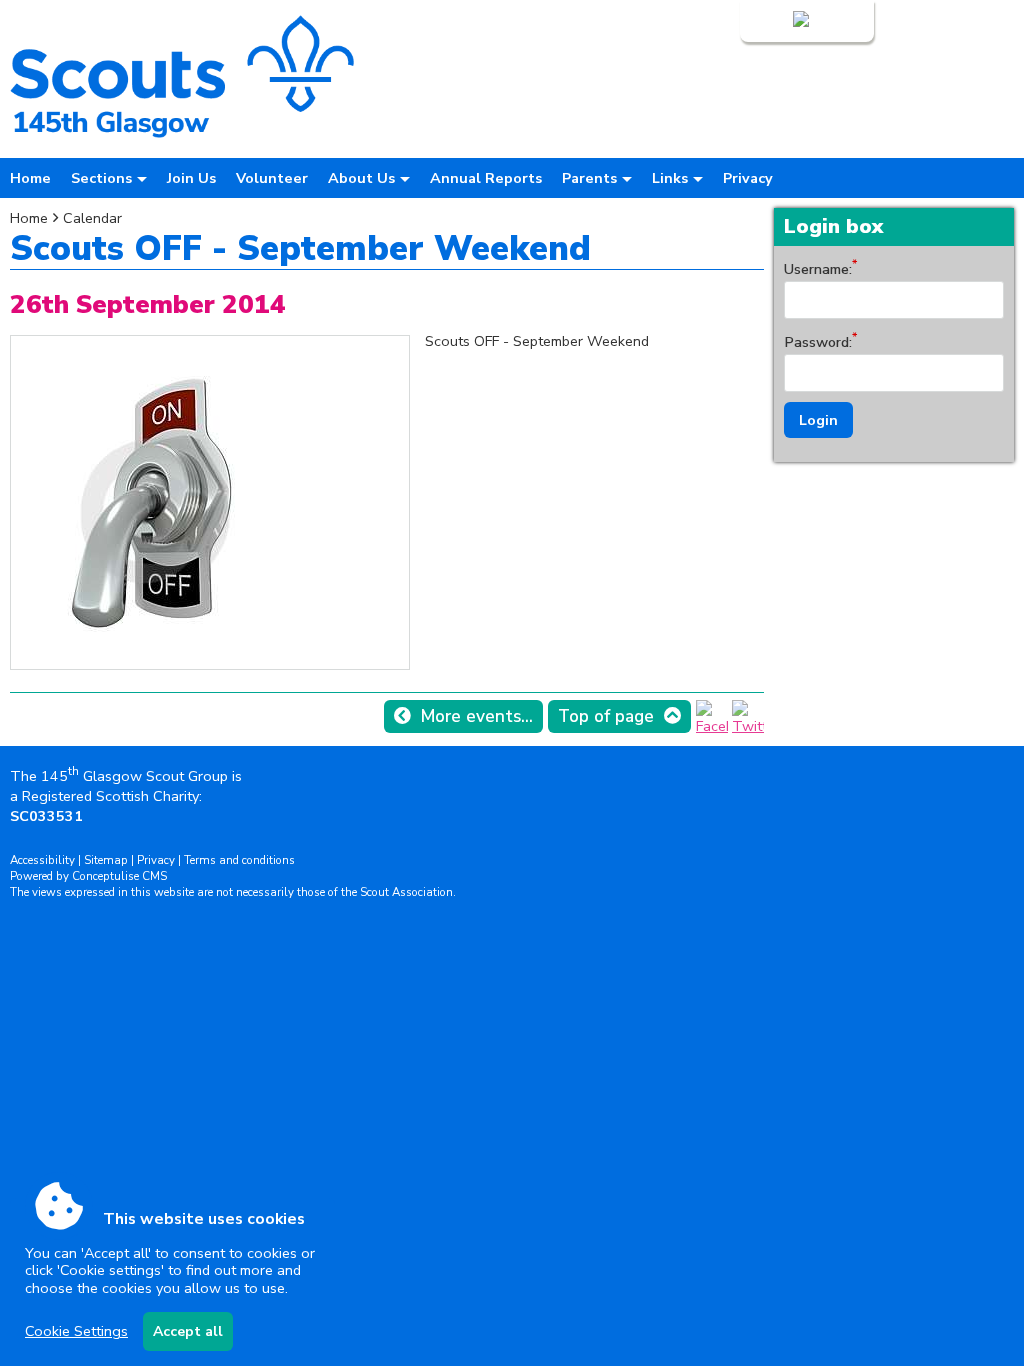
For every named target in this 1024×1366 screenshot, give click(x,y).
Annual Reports (486, 178)
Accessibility (42, 860)
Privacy (748, 178)
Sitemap (106, 860)
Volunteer (272, 178)
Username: (818, 269)
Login (771, 21)
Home (30, 178)
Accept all (188, 1331)
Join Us (191, 178)
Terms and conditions (239, 860)
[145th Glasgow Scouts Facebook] (712, 726)
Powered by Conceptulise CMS (88, 876)
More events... (477, 716)
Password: (818, 342)
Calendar (92, 218)
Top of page (606, 716)
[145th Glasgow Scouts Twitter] (748, 726)
